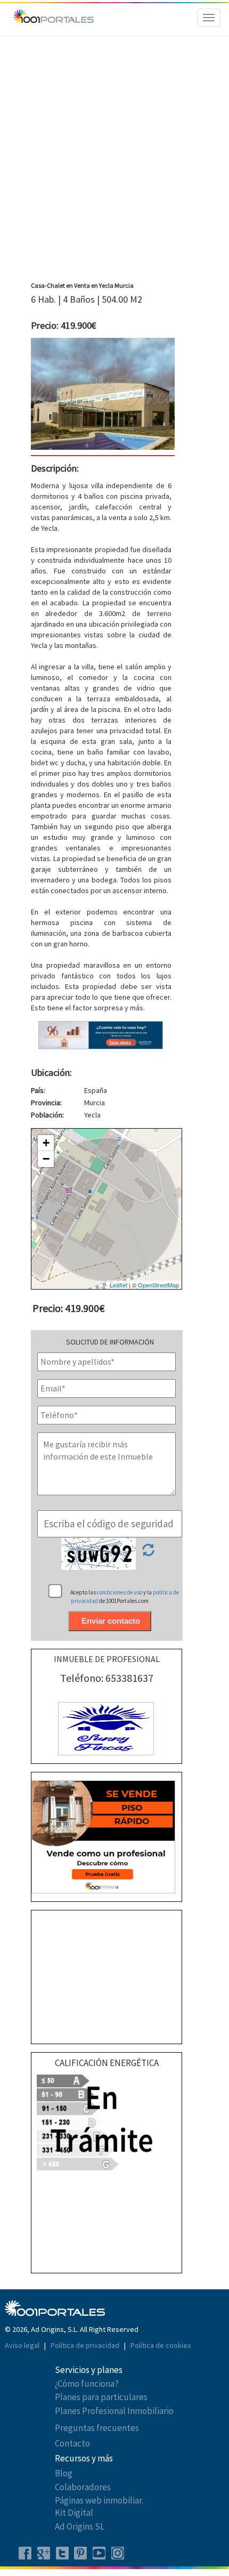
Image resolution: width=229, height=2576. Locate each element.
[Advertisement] (114, 162)
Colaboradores (83, 2487)
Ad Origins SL (80, 2526)
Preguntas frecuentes (97, 2428)
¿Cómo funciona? (87, 2384)
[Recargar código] (148, 1553)
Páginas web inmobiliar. (99, 2500)
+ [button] (46, 1143)
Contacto (72, 2443)
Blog (64, 2473)
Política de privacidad (86, 2345)
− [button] (46, 1159)
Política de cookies (161, 2345)
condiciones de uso (120, 1592)
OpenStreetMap (158, 1285)
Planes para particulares (101, 2397)
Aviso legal (23, 2345)
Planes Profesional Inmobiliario (114, 2411)
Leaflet (118, 1285)
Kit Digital (74, 2513)
